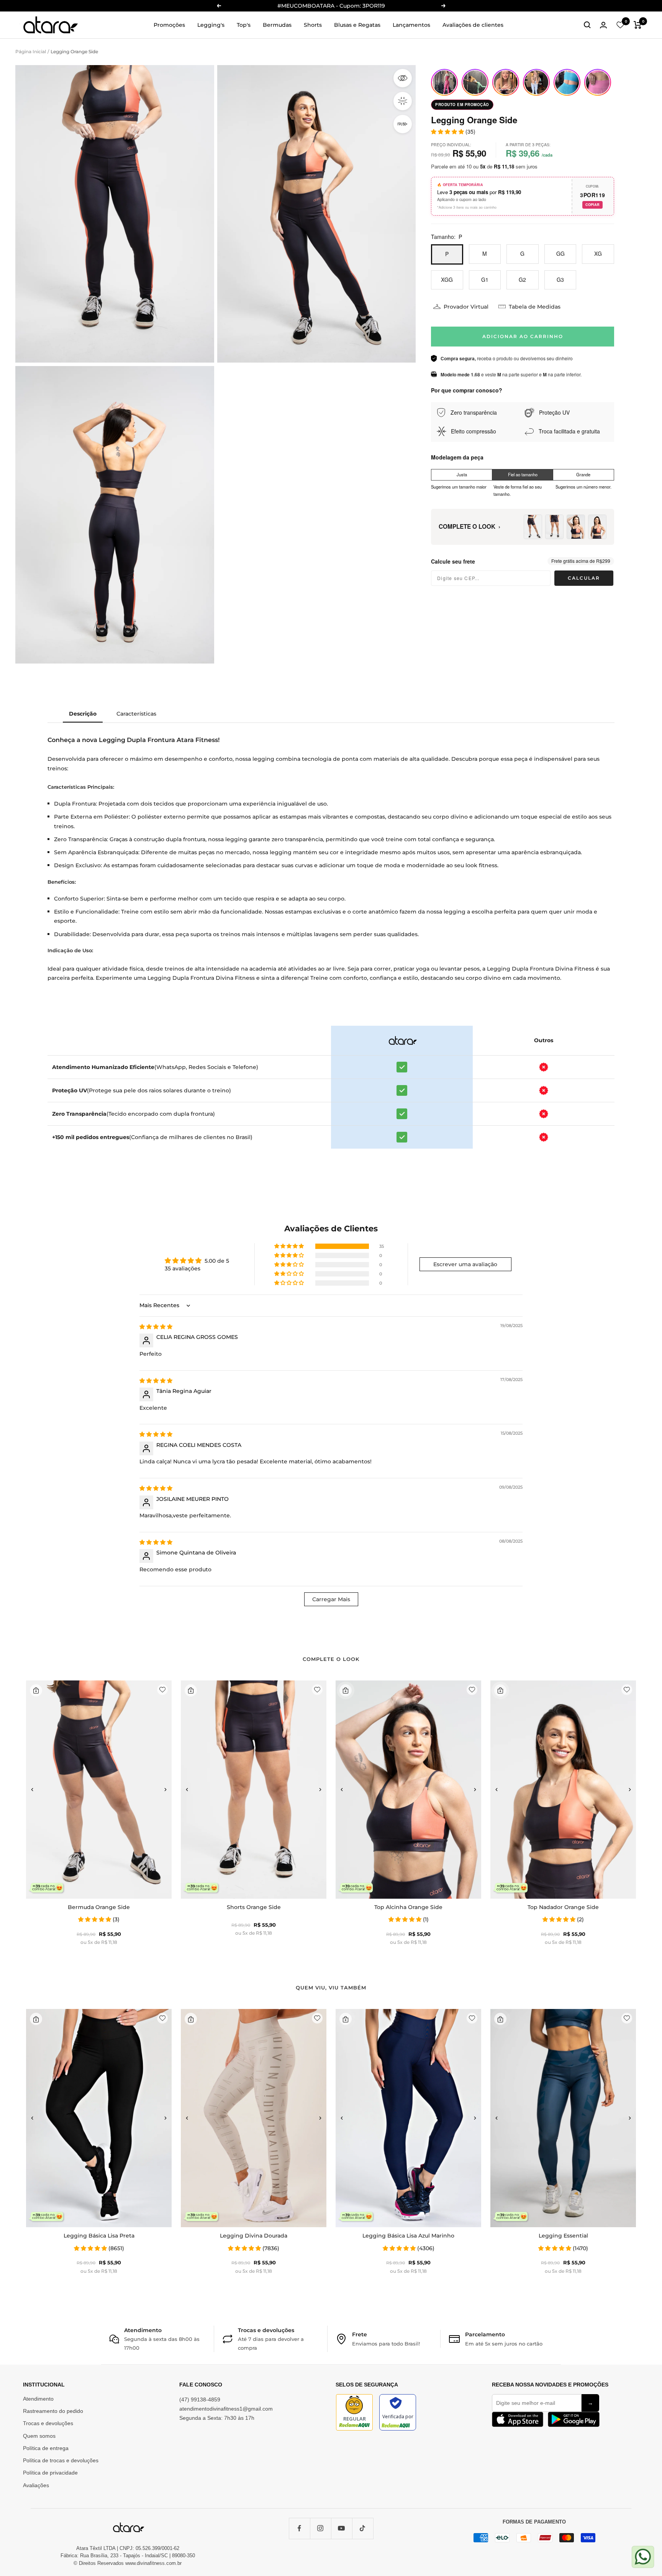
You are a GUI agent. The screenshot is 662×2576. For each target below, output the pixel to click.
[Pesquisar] (587, 25)
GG (560, 253)
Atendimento (38, 2399)
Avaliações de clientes (473, 25)
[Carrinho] (638, 25)
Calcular (584, 578)
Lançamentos (411, 25)
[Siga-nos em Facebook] (299, 2528)
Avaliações (36, 2485)
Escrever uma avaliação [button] (465, 1264)
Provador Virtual (466, 307)
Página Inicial (31, 51)
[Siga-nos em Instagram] (320, 2528)
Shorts (313, 25)
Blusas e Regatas (357, 25)
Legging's (211, 25)
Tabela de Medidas (535, 307)
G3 (560, 280)
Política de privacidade (50, 2473)
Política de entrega (46, 2448)
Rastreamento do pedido (53, 2411)
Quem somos (39, 2436)
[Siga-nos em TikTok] (363, 2528)
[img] (156, 1327)
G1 (485, 280)
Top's (244, 25)
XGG (447, 280)
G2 (522, 280)
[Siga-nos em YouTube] (342, 2528)
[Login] (603, 25)
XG (598, 253)
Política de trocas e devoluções (61, 2460)
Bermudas (277, 25)
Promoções (169, 25)
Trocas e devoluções (48, 2423)
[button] (290, 1246)
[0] (620, 25)
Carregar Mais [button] (331, 1599)
